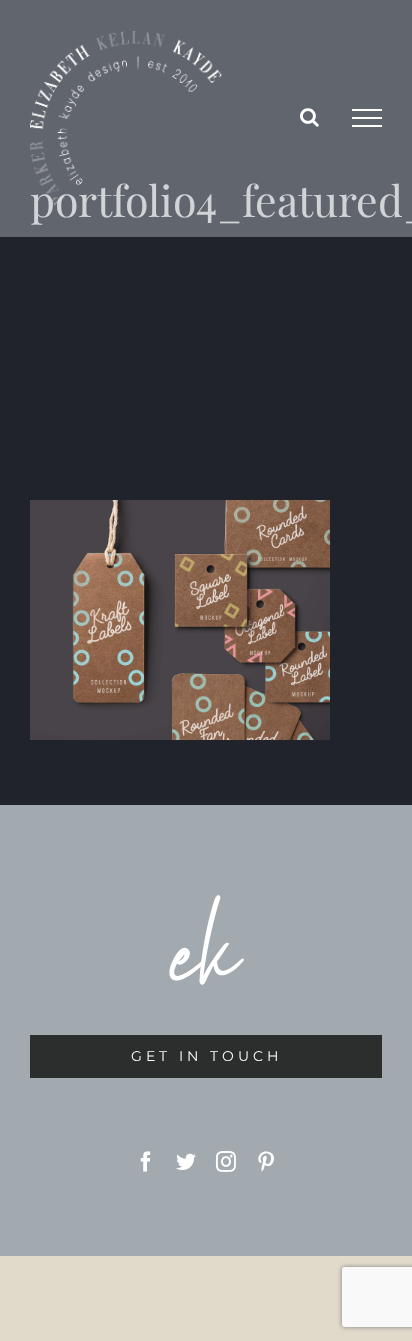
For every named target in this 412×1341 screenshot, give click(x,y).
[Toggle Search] (309, 117)
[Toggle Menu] (367, 118)
